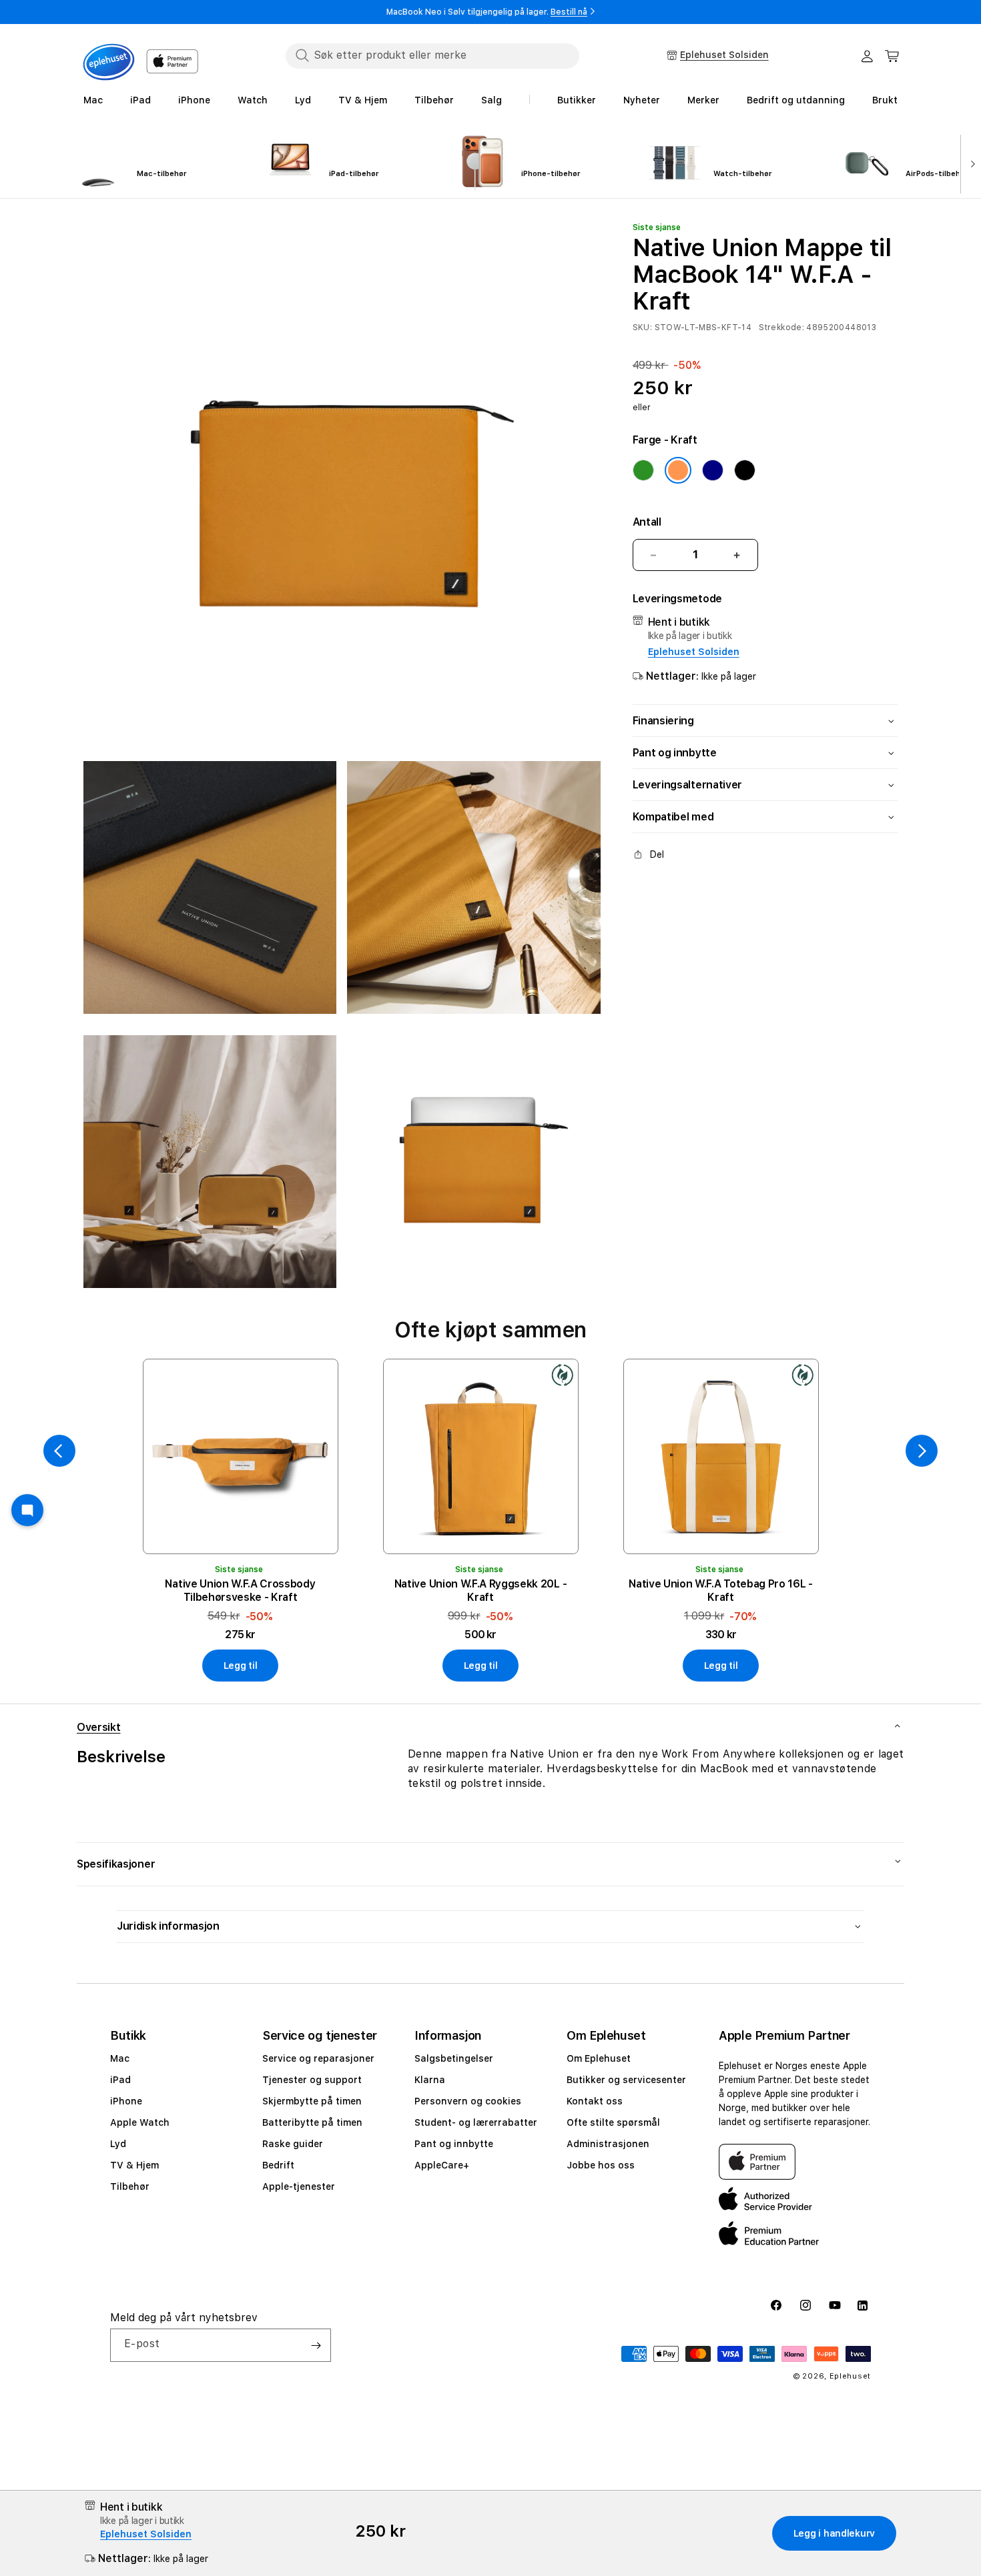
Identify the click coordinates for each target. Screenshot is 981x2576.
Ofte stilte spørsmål (613, 2122)
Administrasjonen (608, 2144)
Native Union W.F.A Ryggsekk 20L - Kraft (480, 1590)
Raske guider (293, 2144)
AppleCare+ (442, 2165)
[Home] (109, 62)
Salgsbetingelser (454, 2058)
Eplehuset (850, 2376)
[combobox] (432, 55)
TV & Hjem (134, 2165)
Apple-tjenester (299, 2186)
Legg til (241, 1666)
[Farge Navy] (713, 470)
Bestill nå (569, 12)
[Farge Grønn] (643, 470)
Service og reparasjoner (318, 2058)
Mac (120, 2058)
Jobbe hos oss (601, 2165)
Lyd (118, 2144)
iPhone (126, 2101)
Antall (647, 522)
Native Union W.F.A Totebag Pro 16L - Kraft (720, 1590)
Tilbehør (130, 2186)
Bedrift (278, 2165)
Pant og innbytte (454, 2144)
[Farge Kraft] (678, 470)
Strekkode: (781, 328)
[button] (892, 56)
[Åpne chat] (27, 1510)
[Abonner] (316, 2345)
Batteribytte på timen (312, 2122)
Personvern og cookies (468, 2101)
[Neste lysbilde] (970, 163)
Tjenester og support (312, 2080)
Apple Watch (140, 2122)
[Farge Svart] (745, 470)
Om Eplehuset (599, 2058)
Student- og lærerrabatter (476, 2122)
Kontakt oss (595, 2101)
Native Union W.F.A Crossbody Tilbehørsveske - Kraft (240, 1590)
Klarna (430, 2080)
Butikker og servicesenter (626, 2080)
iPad (120, 2080)
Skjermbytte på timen (312, 2101)
